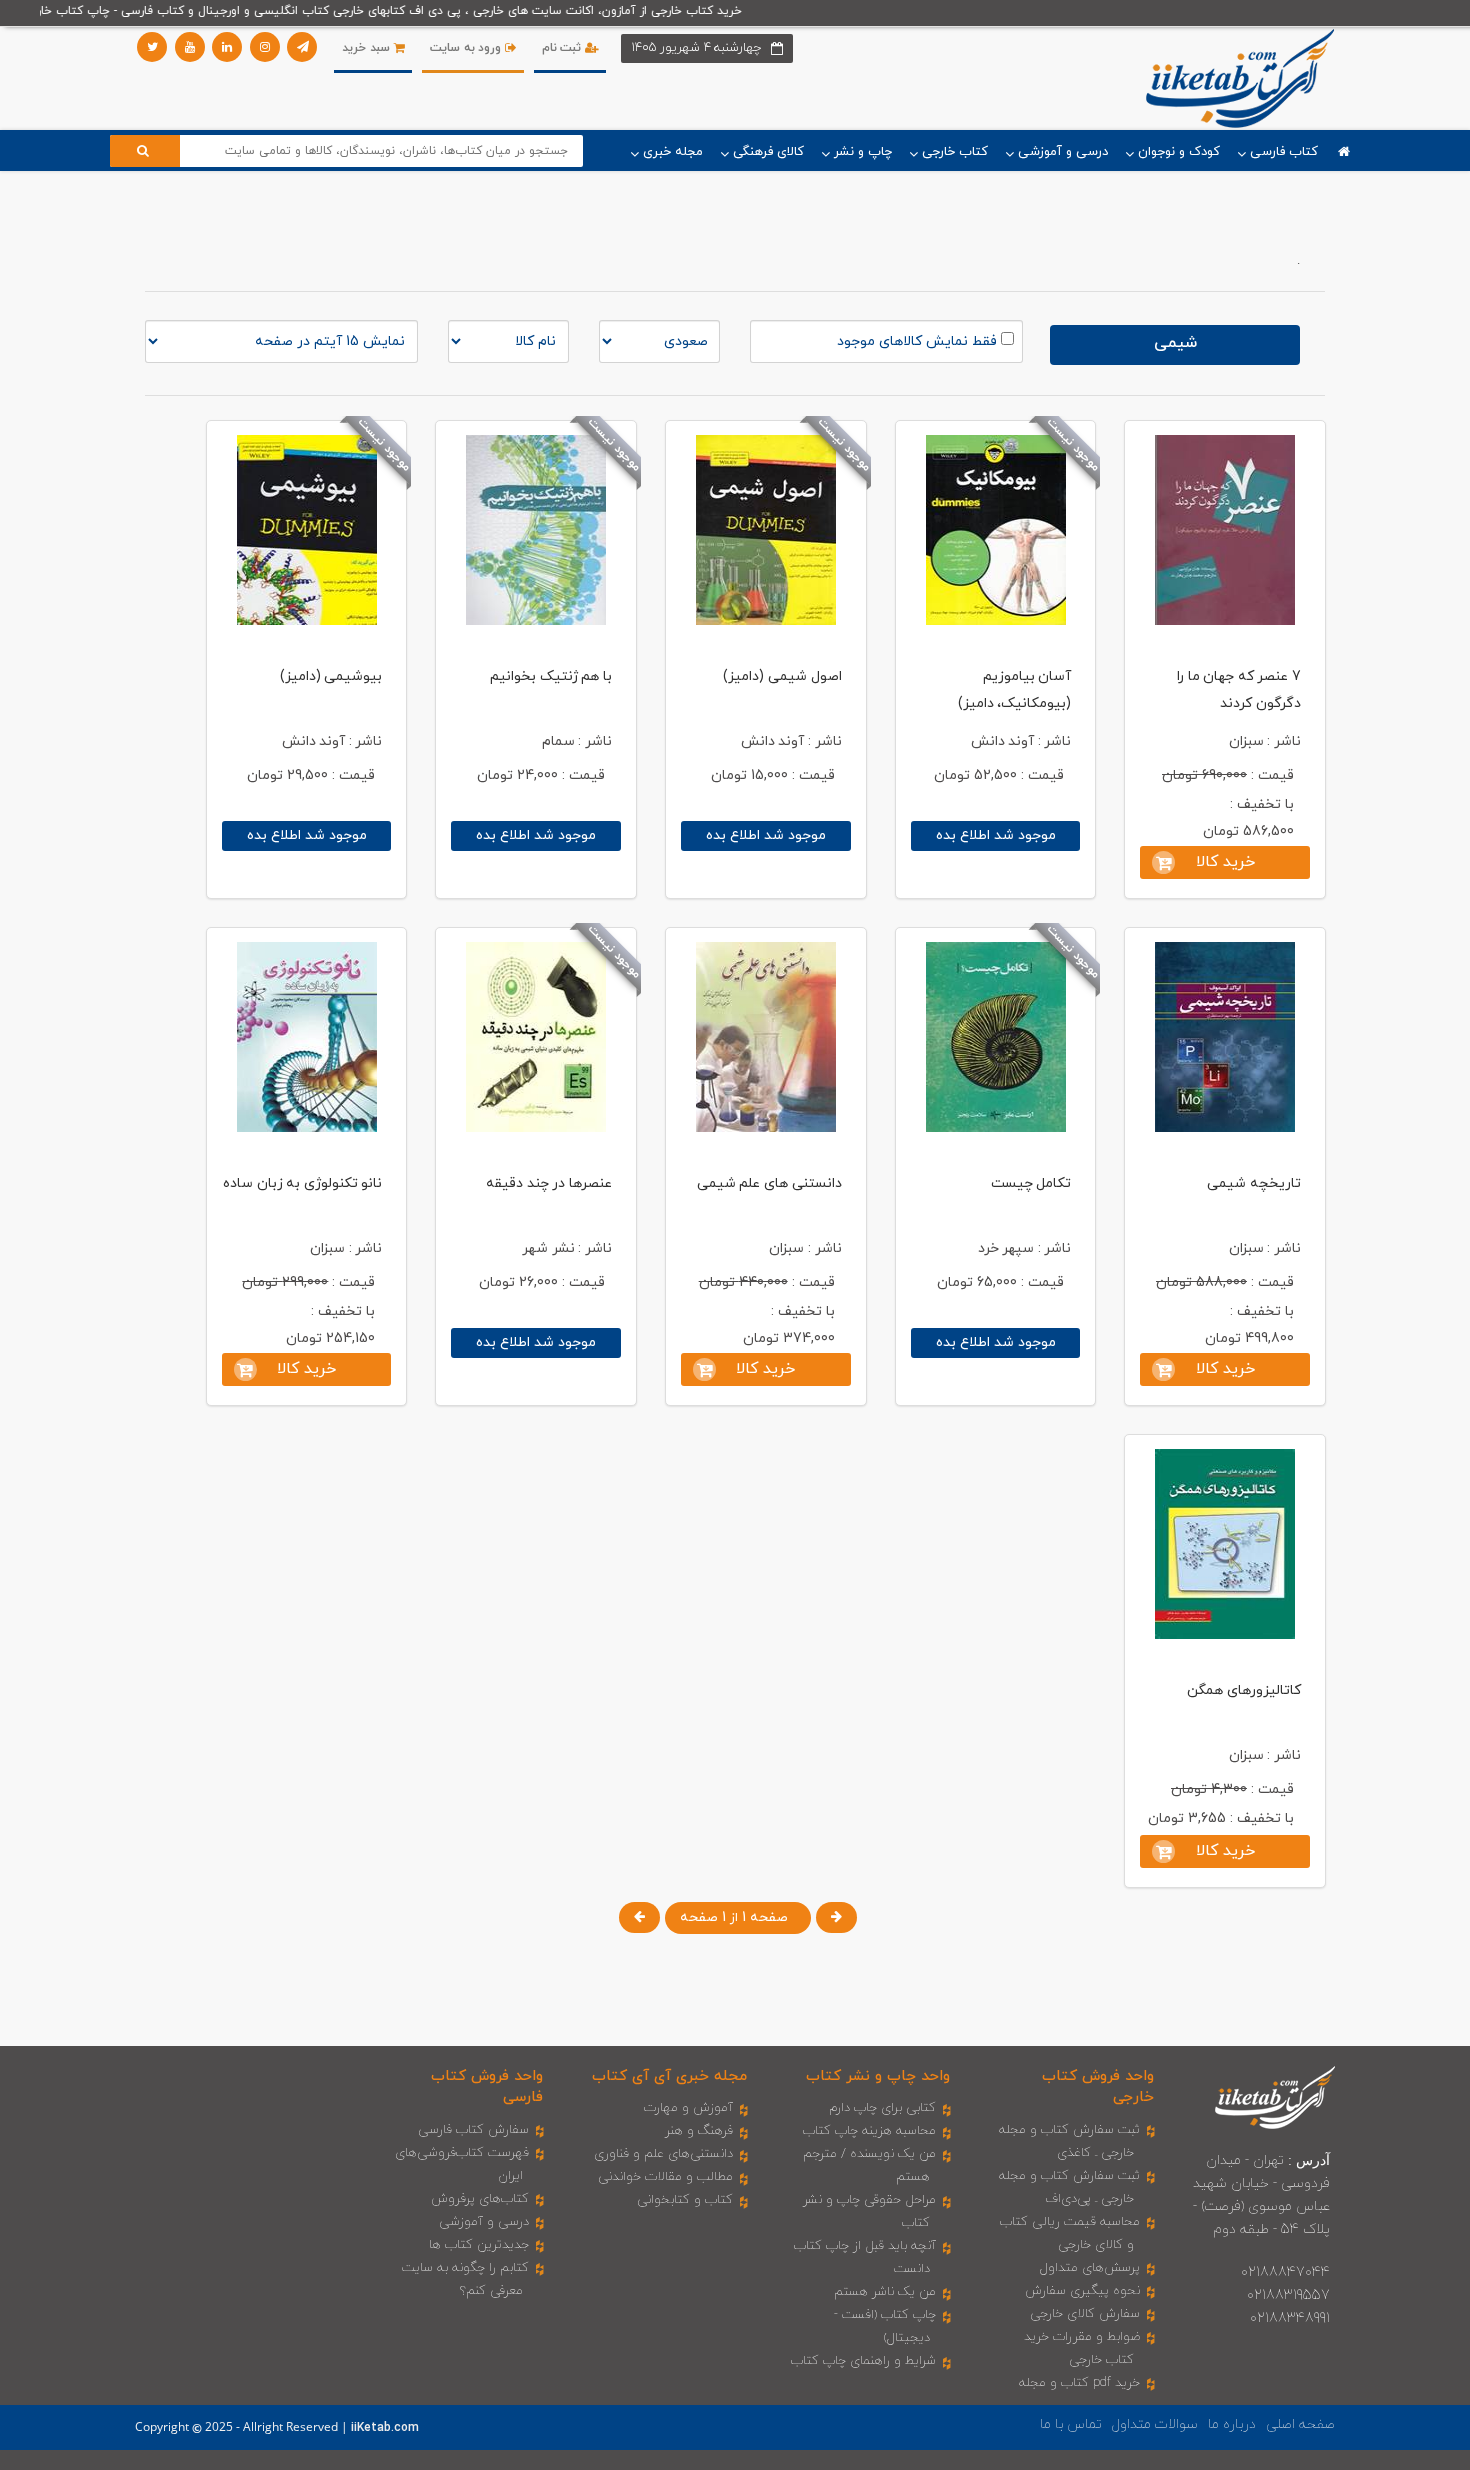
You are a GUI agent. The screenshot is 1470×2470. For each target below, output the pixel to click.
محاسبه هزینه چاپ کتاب (869, 2131)
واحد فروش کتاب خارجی (1098, 2087)
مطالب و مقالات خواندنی (665, 2177)
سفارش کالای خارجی (1085, 2314)
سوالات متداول (1155, 2424)
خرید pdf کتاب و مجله (1079, 2383)
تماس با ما (1071, 2424)
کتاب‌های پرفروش (480, 2199)
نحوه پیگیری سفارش (1082, 2291)
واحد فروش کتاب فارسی (487, 2087)
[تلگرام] (302, 47)
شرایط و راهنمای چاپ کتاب (863, 2361)
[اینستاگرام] (265, 47)
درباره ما (1232, 2424)
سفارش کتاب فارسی (473, 2130)
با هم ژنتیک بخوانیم (551, 676)
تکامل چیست (1031, 1183)
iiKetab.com (385, 2428)
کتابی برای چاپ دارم (882, 2108)
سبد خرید (367, 48)
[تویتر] (152, 47)
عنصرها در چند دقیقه (549, 1183)
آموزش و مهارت (688, 2108)
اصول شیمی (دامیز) (782, 676)
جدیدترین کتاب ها (479, 2245)
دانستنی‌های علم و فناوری (663, 2154)
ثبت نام (563, 48)
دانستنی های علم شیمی (769, 1183)
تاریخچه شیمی (1254, 1183)
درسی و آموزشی (484, 2222)
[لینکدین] (227, 47)
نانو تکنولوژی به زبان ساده (302, 1183)
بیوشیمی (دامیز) (331, 676)
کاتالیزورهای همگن (1244, 1690)
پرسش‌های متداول (1090, 2268)
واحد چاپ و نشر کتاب (878, 2076)
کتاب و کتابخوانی (685, 2200)
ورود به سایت (467, 48)
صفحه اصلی (1300, 2424)
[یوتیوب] (190, 47)
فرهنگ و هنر (699, 2131)
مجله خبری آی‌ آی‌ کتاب (669, 2076)
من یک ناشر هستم (885, 2292)
